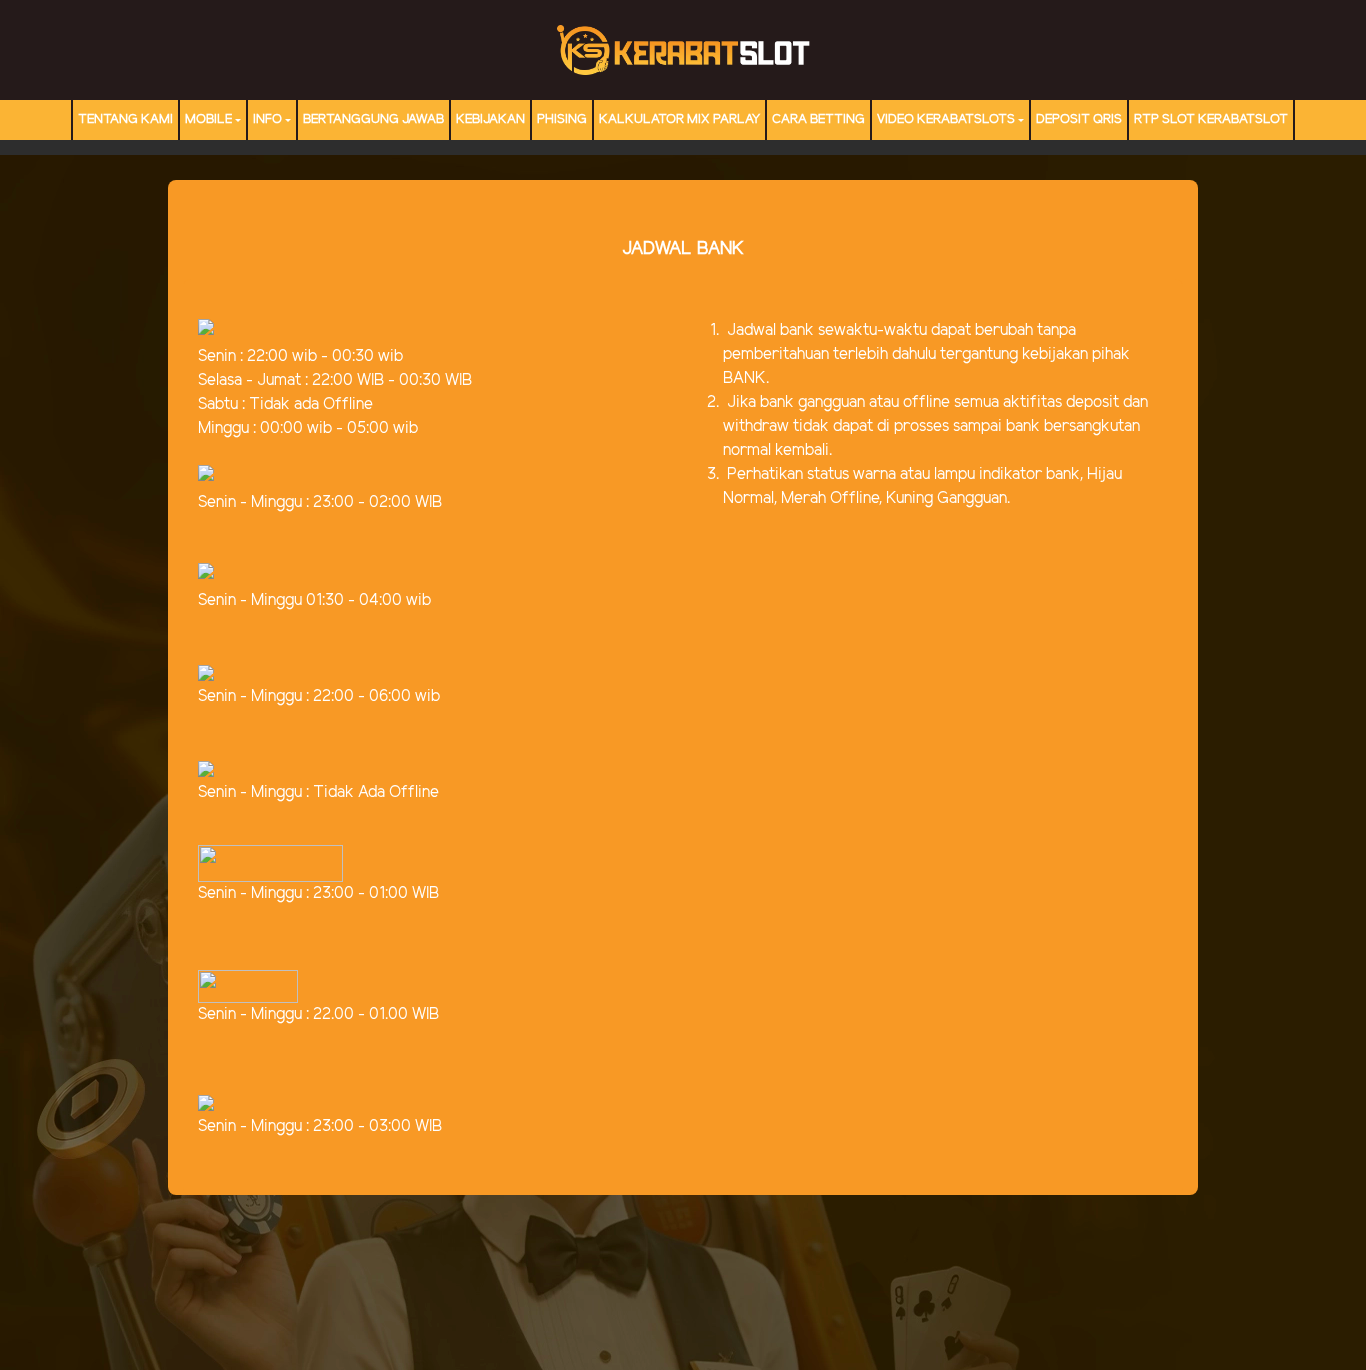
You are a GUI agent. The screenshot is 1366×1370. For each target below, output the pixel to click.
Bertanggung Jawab (373, 119)
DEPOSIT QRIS (1079, 119)
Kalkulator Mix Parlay (679, 119)
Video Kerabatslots (946, 119)
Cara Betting (818, 119)
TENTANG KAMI (125, 119)
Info (267, 119)
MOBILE (208, 119)
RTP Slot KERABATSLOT (1211, 119)
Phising (562, 119)
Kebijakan (490, 119)
